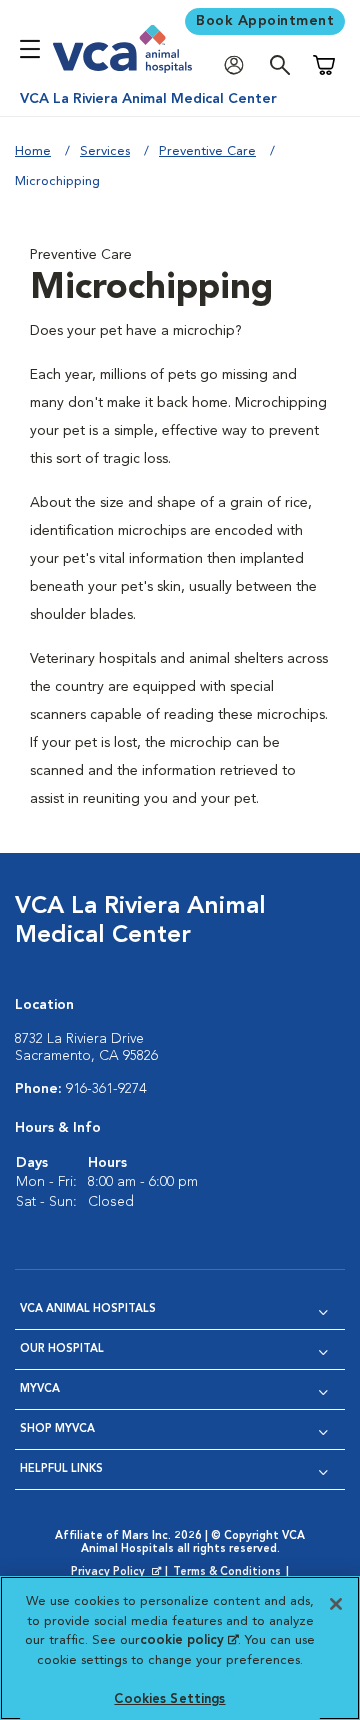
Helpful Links (61, 1469)
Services (105, 151)
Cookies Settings (169, 1699)
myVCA (40, 1389)
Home (33, 151)
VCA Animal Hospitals (88, 1309)
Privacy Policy (118, 1573)
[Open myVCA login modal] (239, 65)
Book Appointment (265, 21)
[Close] (336, 1604)
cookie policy (189, 1640)
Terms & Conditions (227, 1572)
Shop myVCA (57, 1429)
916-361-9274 (106, 1089)
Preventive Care (207, 151)
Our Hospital (62, 1349)
